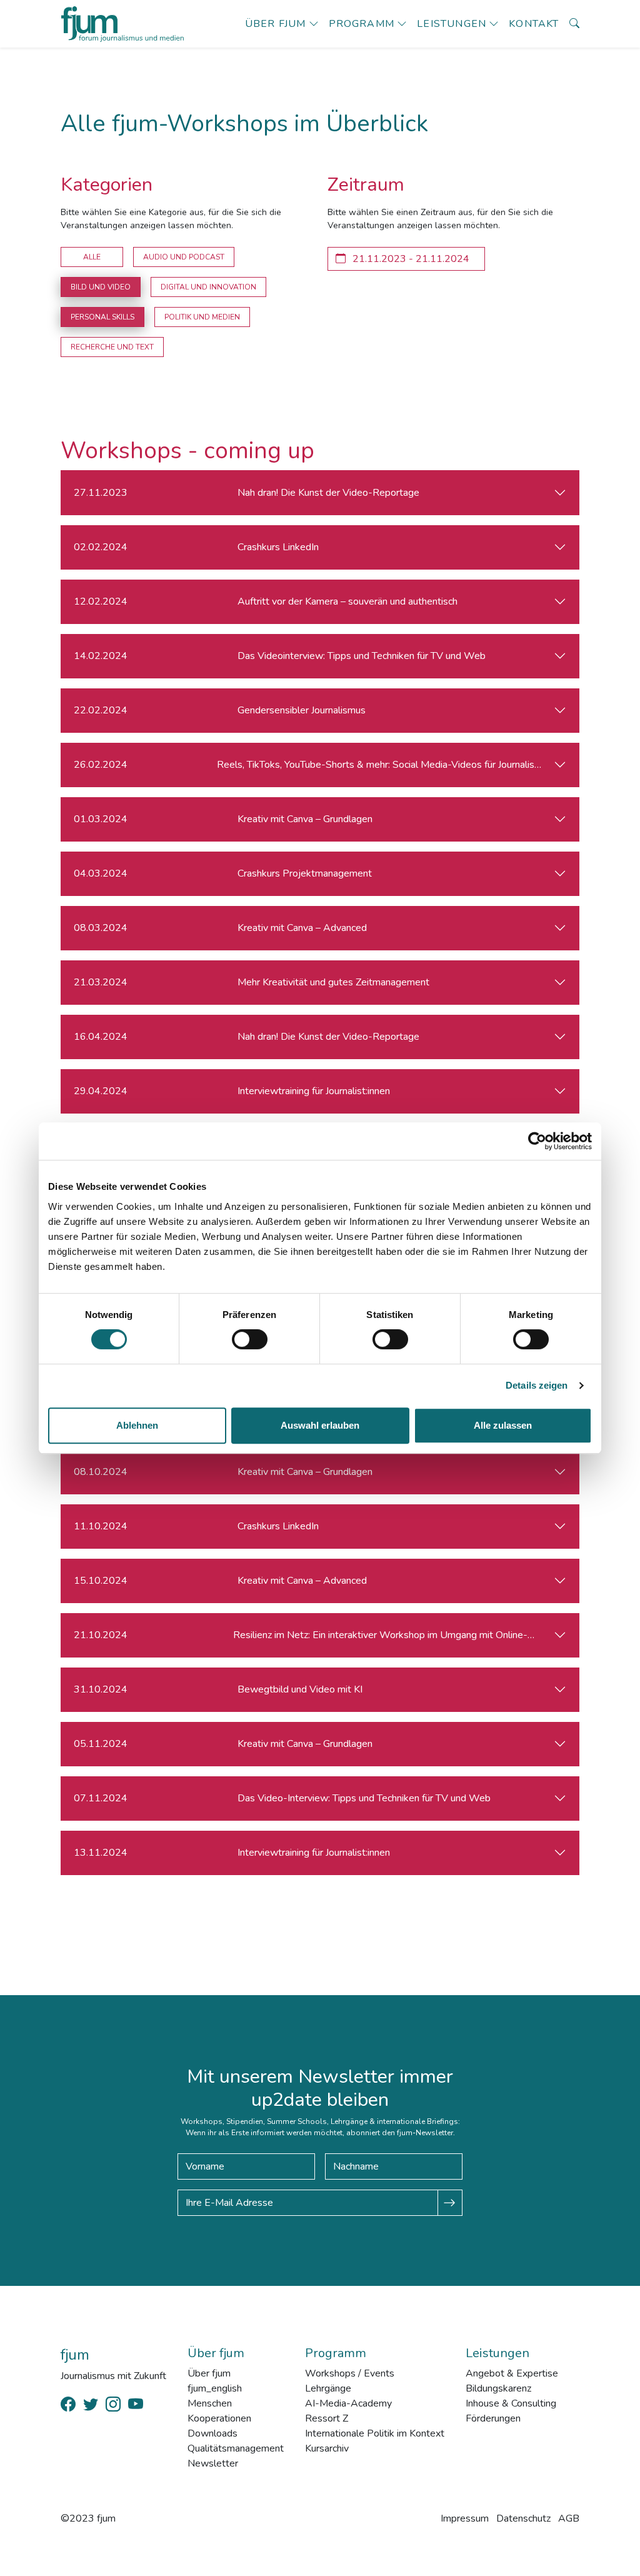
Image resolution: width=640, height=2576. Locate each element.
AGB (569, 2518)
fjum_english (215, 2388)
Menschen (210, 2403)
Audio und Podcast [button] (184, 257)
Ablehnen (137, 1425)
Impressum (465, 2518)
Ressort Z (327, 2418)
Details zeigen (537, 1385)
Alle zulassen (503, 1425)
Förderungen (493, 2418)
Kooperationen (219, 2418)
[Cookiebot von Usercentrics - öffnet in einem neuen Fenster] (537, 1141)
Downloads (212, 2433)
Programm (362, 24)
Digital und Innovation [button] (208, 287)
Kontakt (534, 24)
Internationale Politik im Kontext (375, 2433)
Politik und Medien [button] (202, 317)
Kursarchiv (327, 2448)
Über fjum (276, 24)
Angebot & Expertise (512, 2373)
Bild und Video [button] (101, 287)
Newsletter (213, 2463)
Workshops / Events (350, 2373)
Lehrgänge (328, 2388)
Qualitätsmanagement (236, 2448)
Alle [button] (92, 257)
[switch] (250, 1339)
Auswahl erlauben (320, 1425)
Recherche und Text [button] (112, 347)
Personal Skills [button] (102, 317)
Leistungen (452, 24)
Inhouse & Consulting (511, 2403)
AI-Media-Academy (348, 2403)
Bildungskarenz (498, 2388)
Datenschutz (523, 2518)
